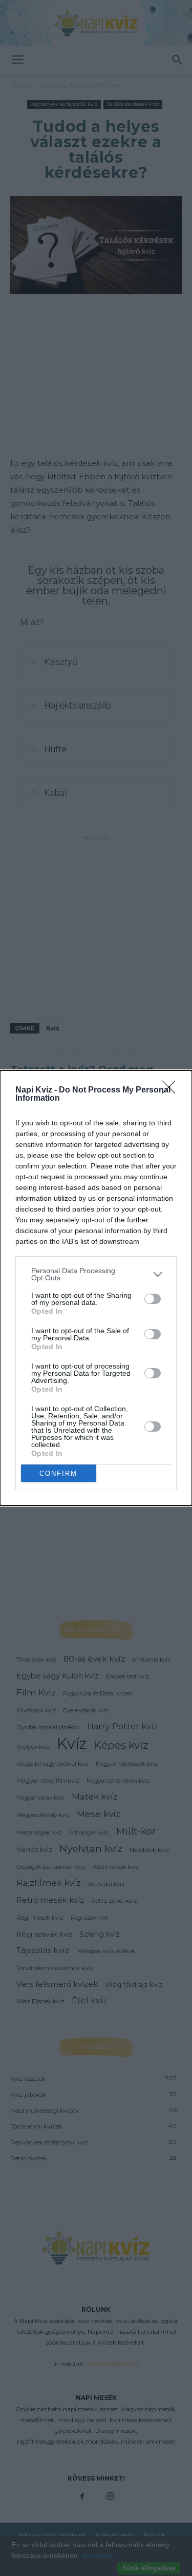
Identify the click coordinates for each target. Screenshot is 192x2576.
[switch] (153, 1299)
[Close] (172, 1090)
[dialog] (96, 1288)
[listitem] (96, 1274)
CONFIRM (58, 1474)
